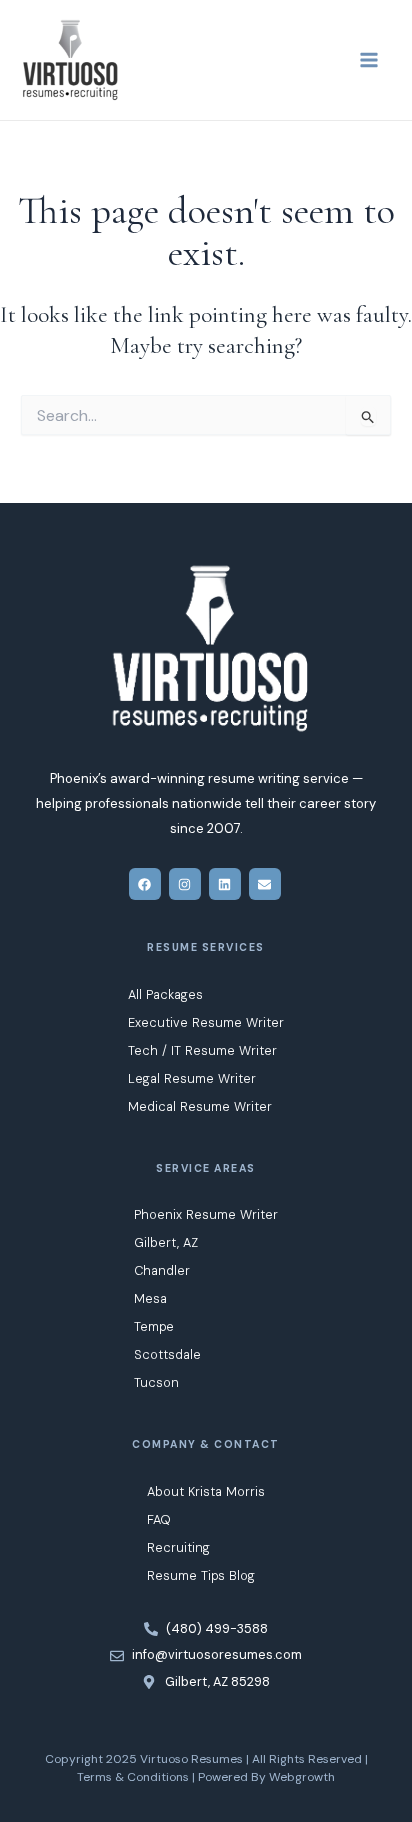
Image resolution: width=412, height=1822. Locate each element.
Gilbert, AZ (166, 1242)
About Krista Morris (206, 1491)
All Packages (165, 994)
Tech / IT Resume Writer (202, 1050)
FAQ (159, 1519)
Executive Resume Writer (206, 1022)
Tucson (156, 1382)
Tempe (154, 1326)
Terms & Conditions (133, 1777)
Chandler (162, 1270)
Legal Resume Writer (192, 1078)
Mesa (150, 1298)
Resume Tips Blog (201, 1575)
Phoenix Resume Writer (206, 1214)
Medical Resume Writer (200, 1106)
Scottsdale (167, 1354)
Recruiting (178, 1547)
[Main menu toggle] (369, 60)
